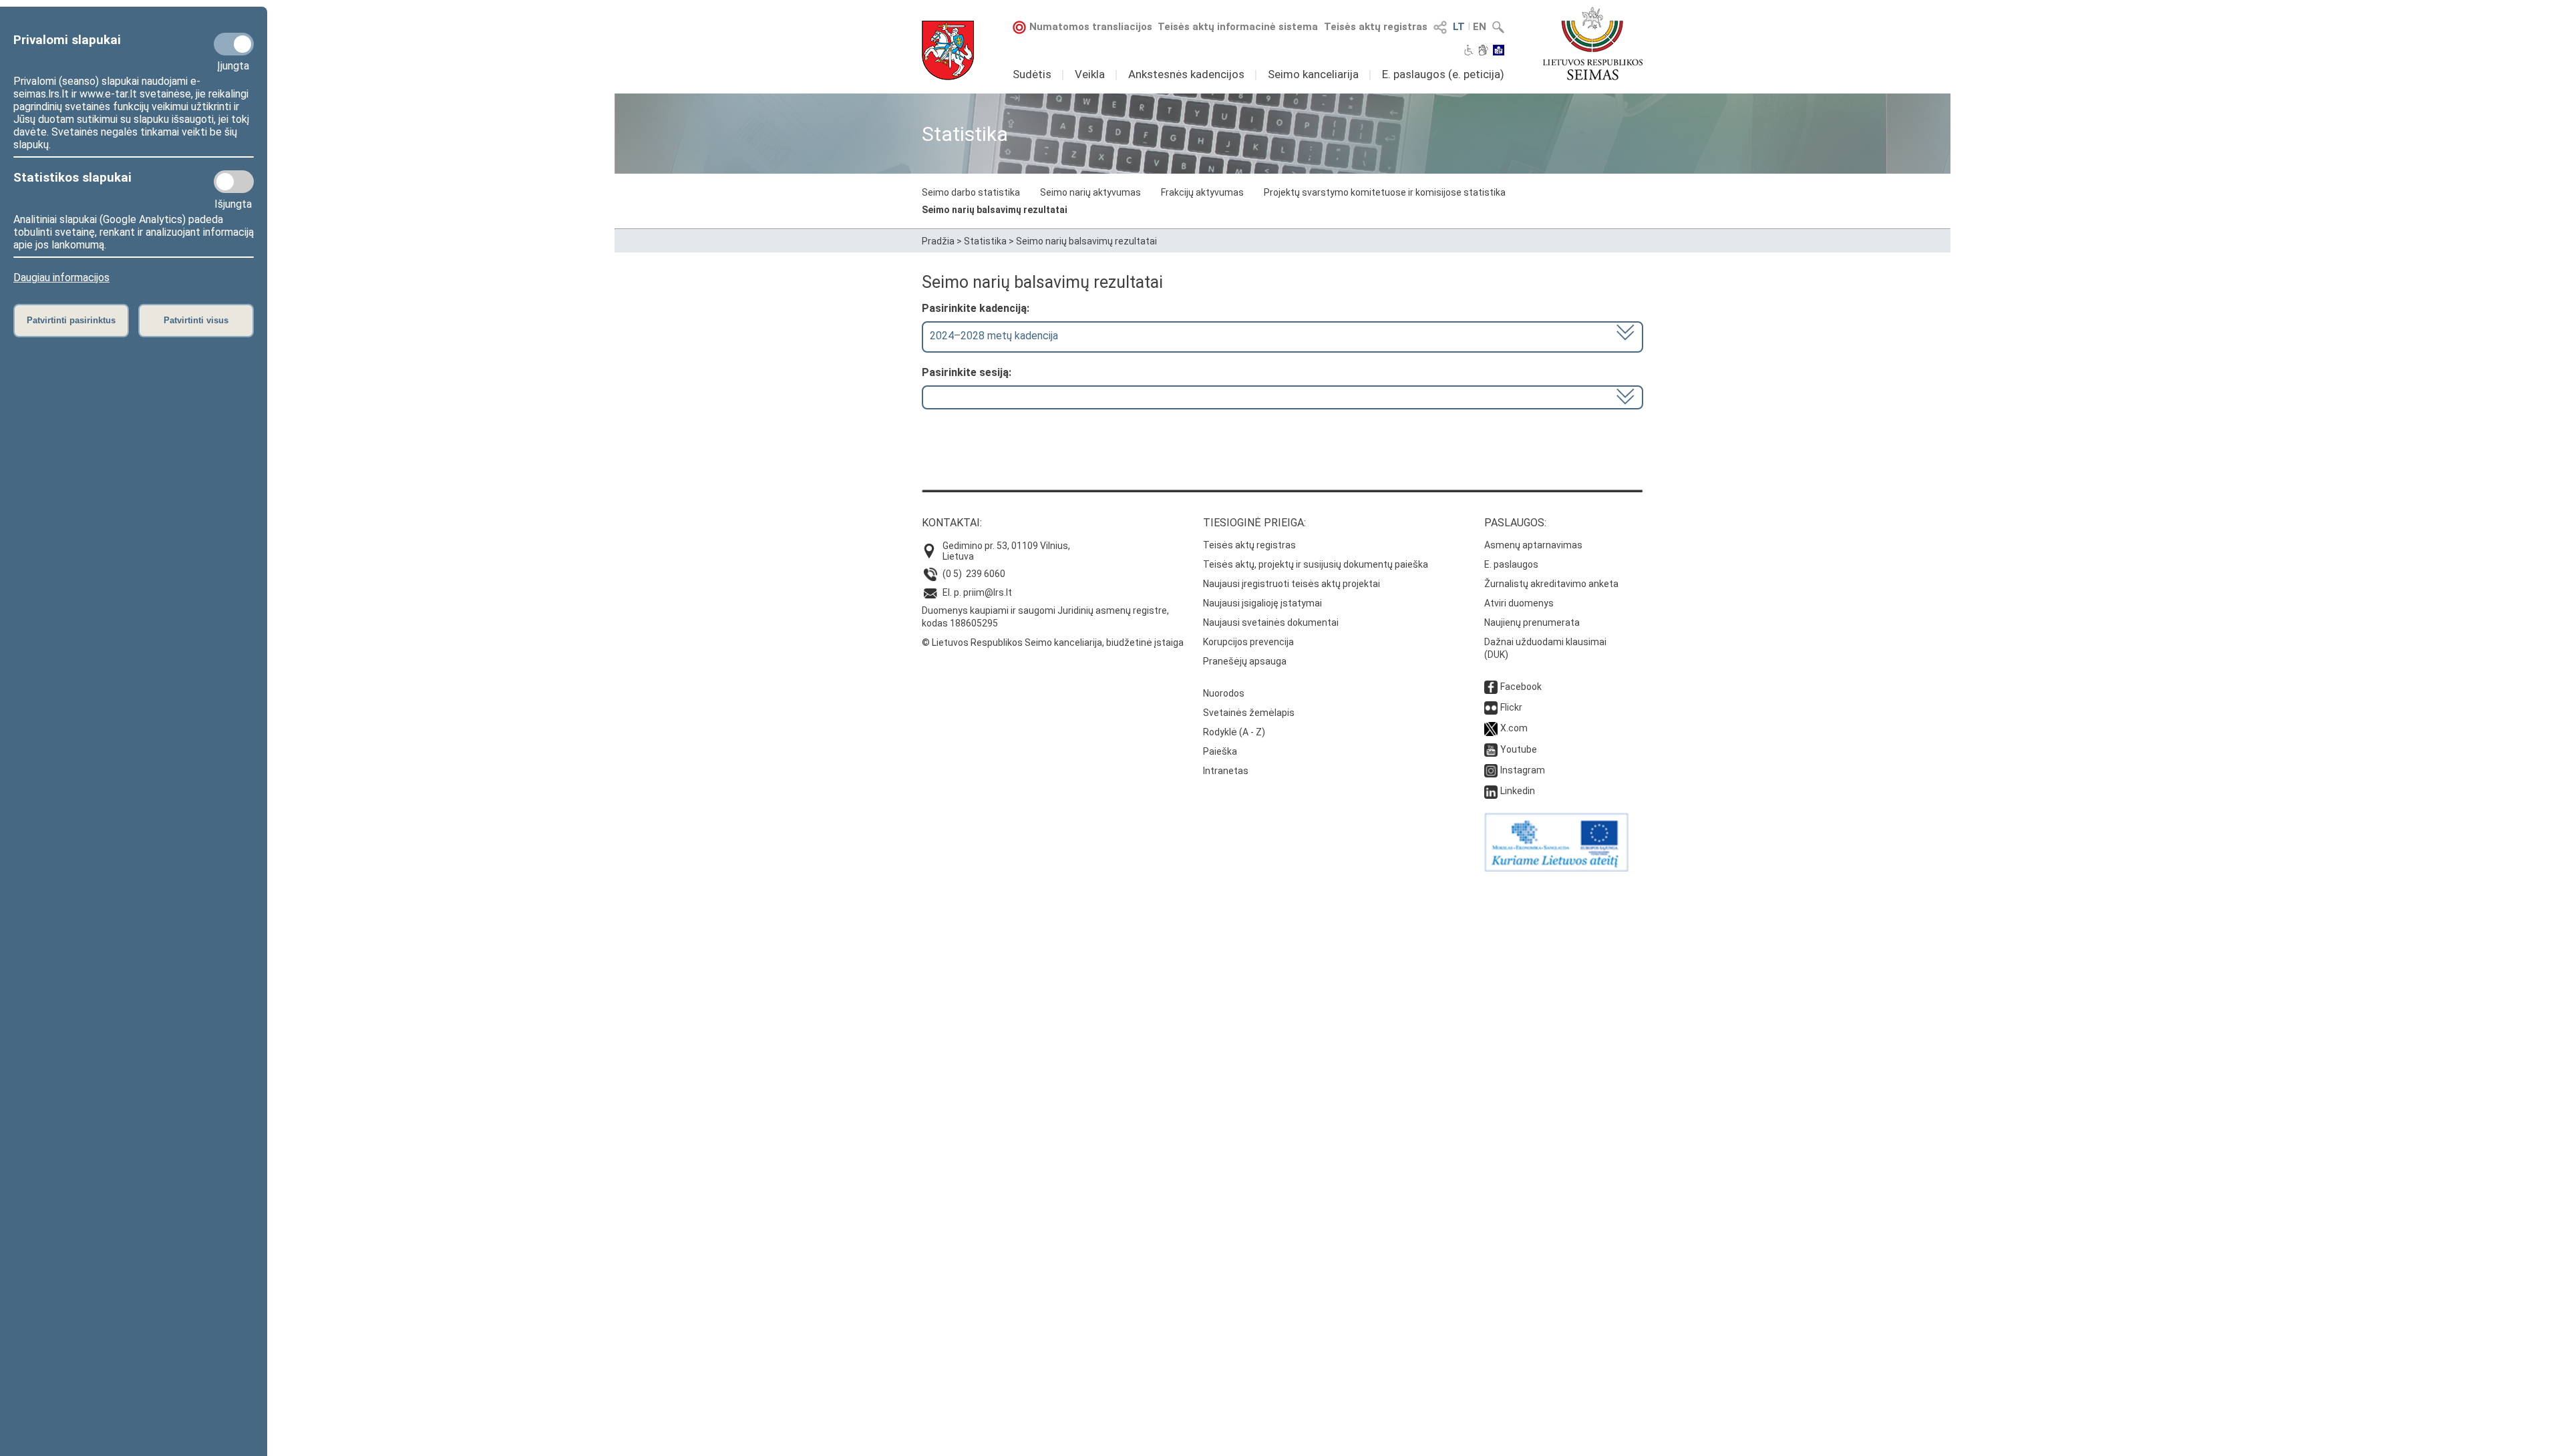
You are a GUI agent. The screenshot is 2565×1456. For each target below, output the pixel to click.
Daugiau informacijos (61, 278)
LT (1459, 27)
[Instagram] (1491, 770)
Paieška (1220, 751)
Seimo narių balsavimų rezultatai (995, 210)
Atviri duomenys (1519, 603)
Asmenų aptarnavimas (1533, 545)
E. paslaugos (1511, 564)
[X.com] (1491, 728)
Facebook (1521, 687)
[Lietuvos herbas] (948, 50)
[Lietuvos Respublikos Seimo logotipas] (1593, 43)
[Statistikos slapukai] (234, 182)
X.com (1514, 728)
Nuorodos (1224, 693)
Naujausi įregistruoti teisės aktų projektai (1292, 584)
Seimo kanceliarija (1313, 74)
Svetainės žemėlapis (1249, 713)
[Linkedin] (1491, 791)
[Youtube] (1491, 749)
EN (1480, 27)
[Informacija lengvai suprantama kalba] (1499, 51)
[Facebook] (1491, 687)
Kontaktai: (952, 523)
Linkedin (1518, 791)
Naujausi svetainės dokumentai (1271, 622)
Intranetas (1226, 771)
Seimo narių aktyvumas (1090, 192)
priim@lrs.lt (988, 592)
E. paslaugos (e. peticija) (1443, 74)
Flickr (1511, 707)
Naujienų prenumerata (1532, 622)
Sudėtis (1032, 74)
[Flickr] (1491, 707)
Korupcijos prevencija (1248, 642)
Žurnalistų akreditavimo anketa (1551, 584)
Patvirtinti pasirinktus (71, 320)
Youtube (1519, 749)
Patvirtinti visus (196, 320)
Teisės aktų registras (1376, 27)
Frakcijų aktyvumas (1202, 192)
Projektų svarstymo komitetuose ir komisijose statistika (1385, 192)
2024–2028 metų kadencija (994, 336)
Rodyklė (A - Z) (1234, 732)
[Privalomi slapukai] (234, 44)
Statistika (985, 241)
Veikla (1090, 74)
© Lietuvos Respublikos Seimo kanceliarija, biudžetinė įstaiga (1053, 643)
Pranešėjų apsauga (1245, 661)
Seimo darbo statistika (971, 192)
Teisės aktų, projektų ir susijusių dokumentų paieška (1316, 564)
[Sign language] (1483, 51)
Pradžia (938, 241)
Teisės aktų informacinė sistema (1238, 27)
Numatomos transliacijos (1091, 27)
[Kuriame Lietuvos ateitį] (1556, 868)
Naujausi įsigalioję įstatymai (1262, 603)
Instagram (1523, 770)
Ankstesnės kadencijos (1186, 74)
